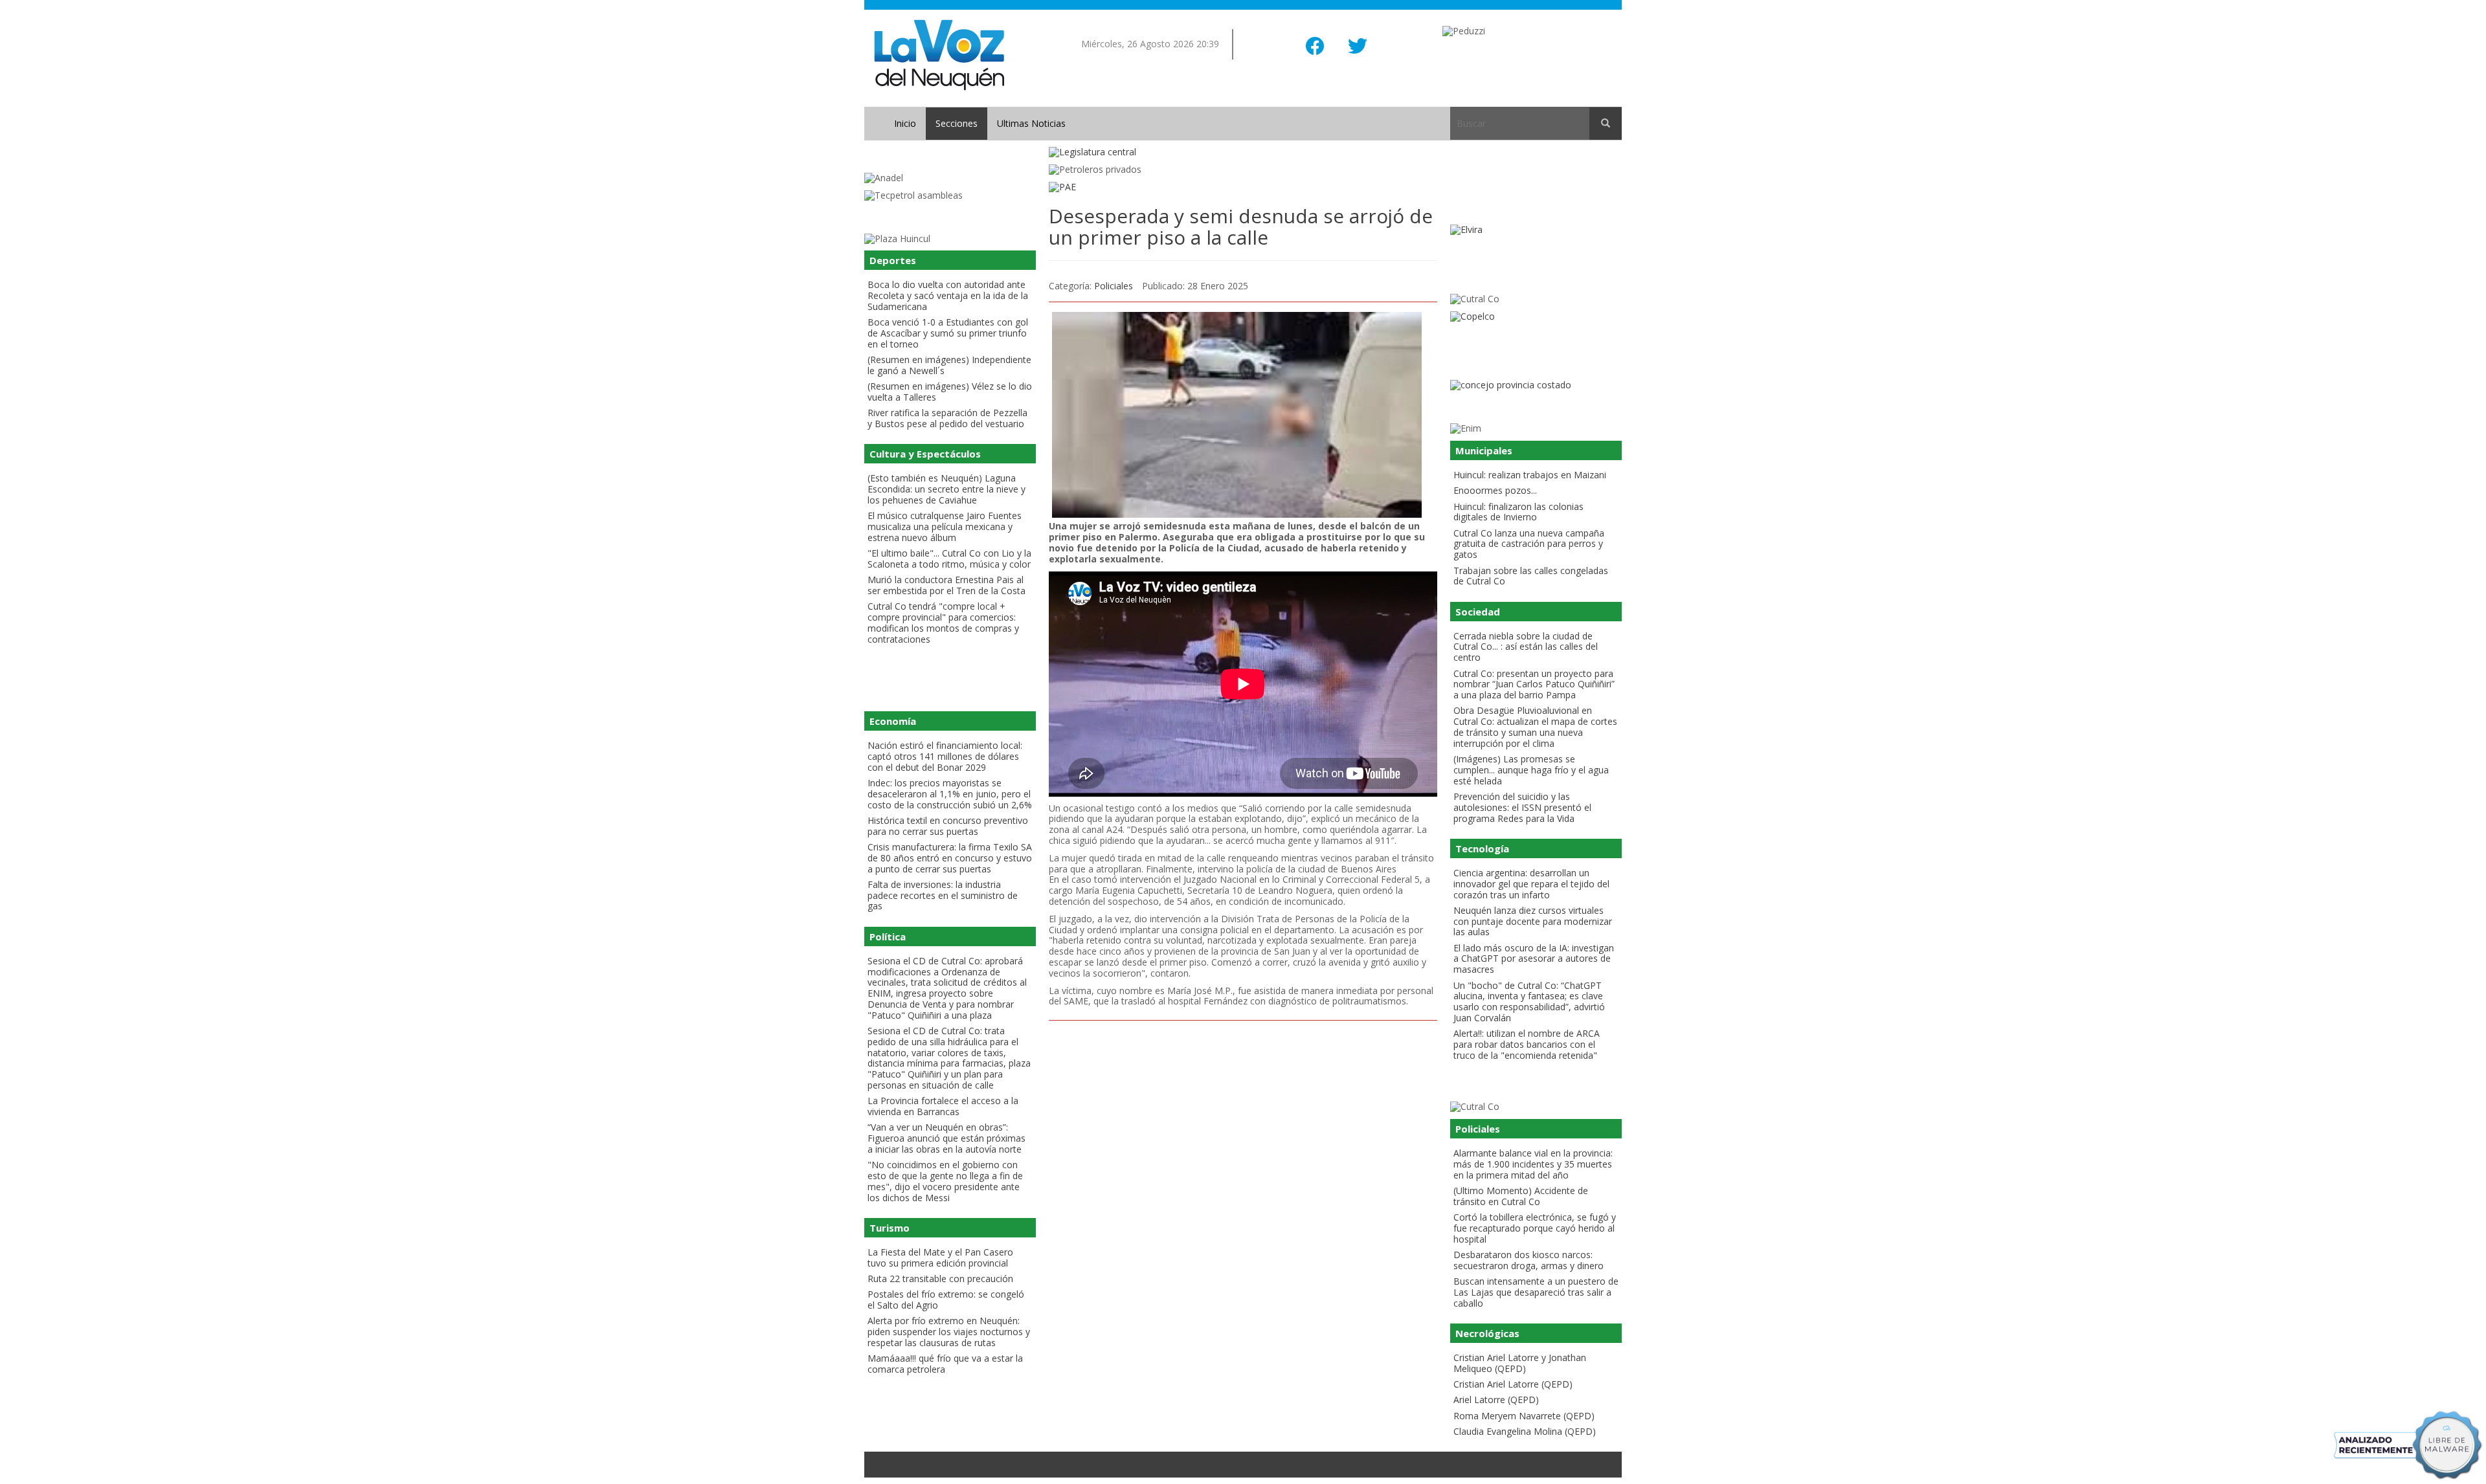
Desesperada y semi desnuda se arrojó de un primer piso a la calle (1241, 227)
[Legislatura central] (1243, 152)
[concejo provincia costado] (1536, 385)
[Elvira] (1536, 230)
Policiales (1114, 286)
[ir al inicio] (939, 54)
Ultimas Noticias (1031, 123)
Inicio (905, 123)
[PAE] (1243, 187)
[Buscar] (1606, 124)
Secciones (957, 123)
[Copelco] (1536, 317)
